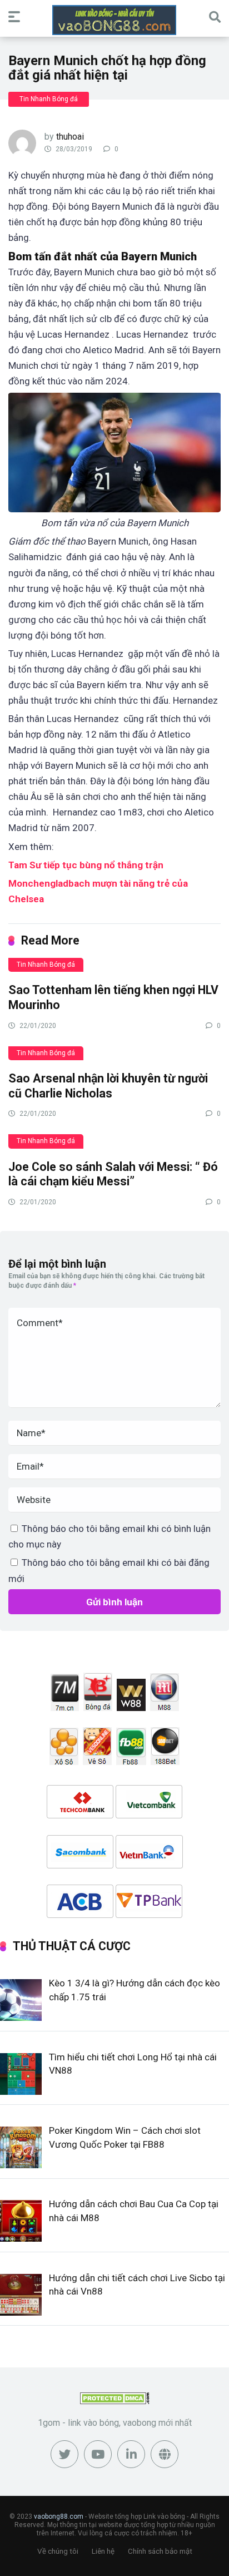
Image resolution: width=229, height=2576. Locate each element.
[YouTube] (98, 2454)
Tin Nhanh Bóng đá (49, 99)
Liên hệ (103, 2551)
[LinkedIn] (131, 2454)
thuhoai (70, 137)
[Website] (165, 2454)
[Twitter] (64, 2454)
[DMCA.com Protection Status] (115, 2401)
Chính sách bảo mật (160, 2551)
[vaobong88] (114, 20)
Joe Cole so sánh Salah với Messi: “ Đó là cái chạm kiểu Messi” (113, 1174)
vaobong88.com (59, 2516)
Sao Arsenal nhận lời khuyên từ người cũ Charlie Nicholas (108, 1086)
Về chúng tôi (58, 2551)
